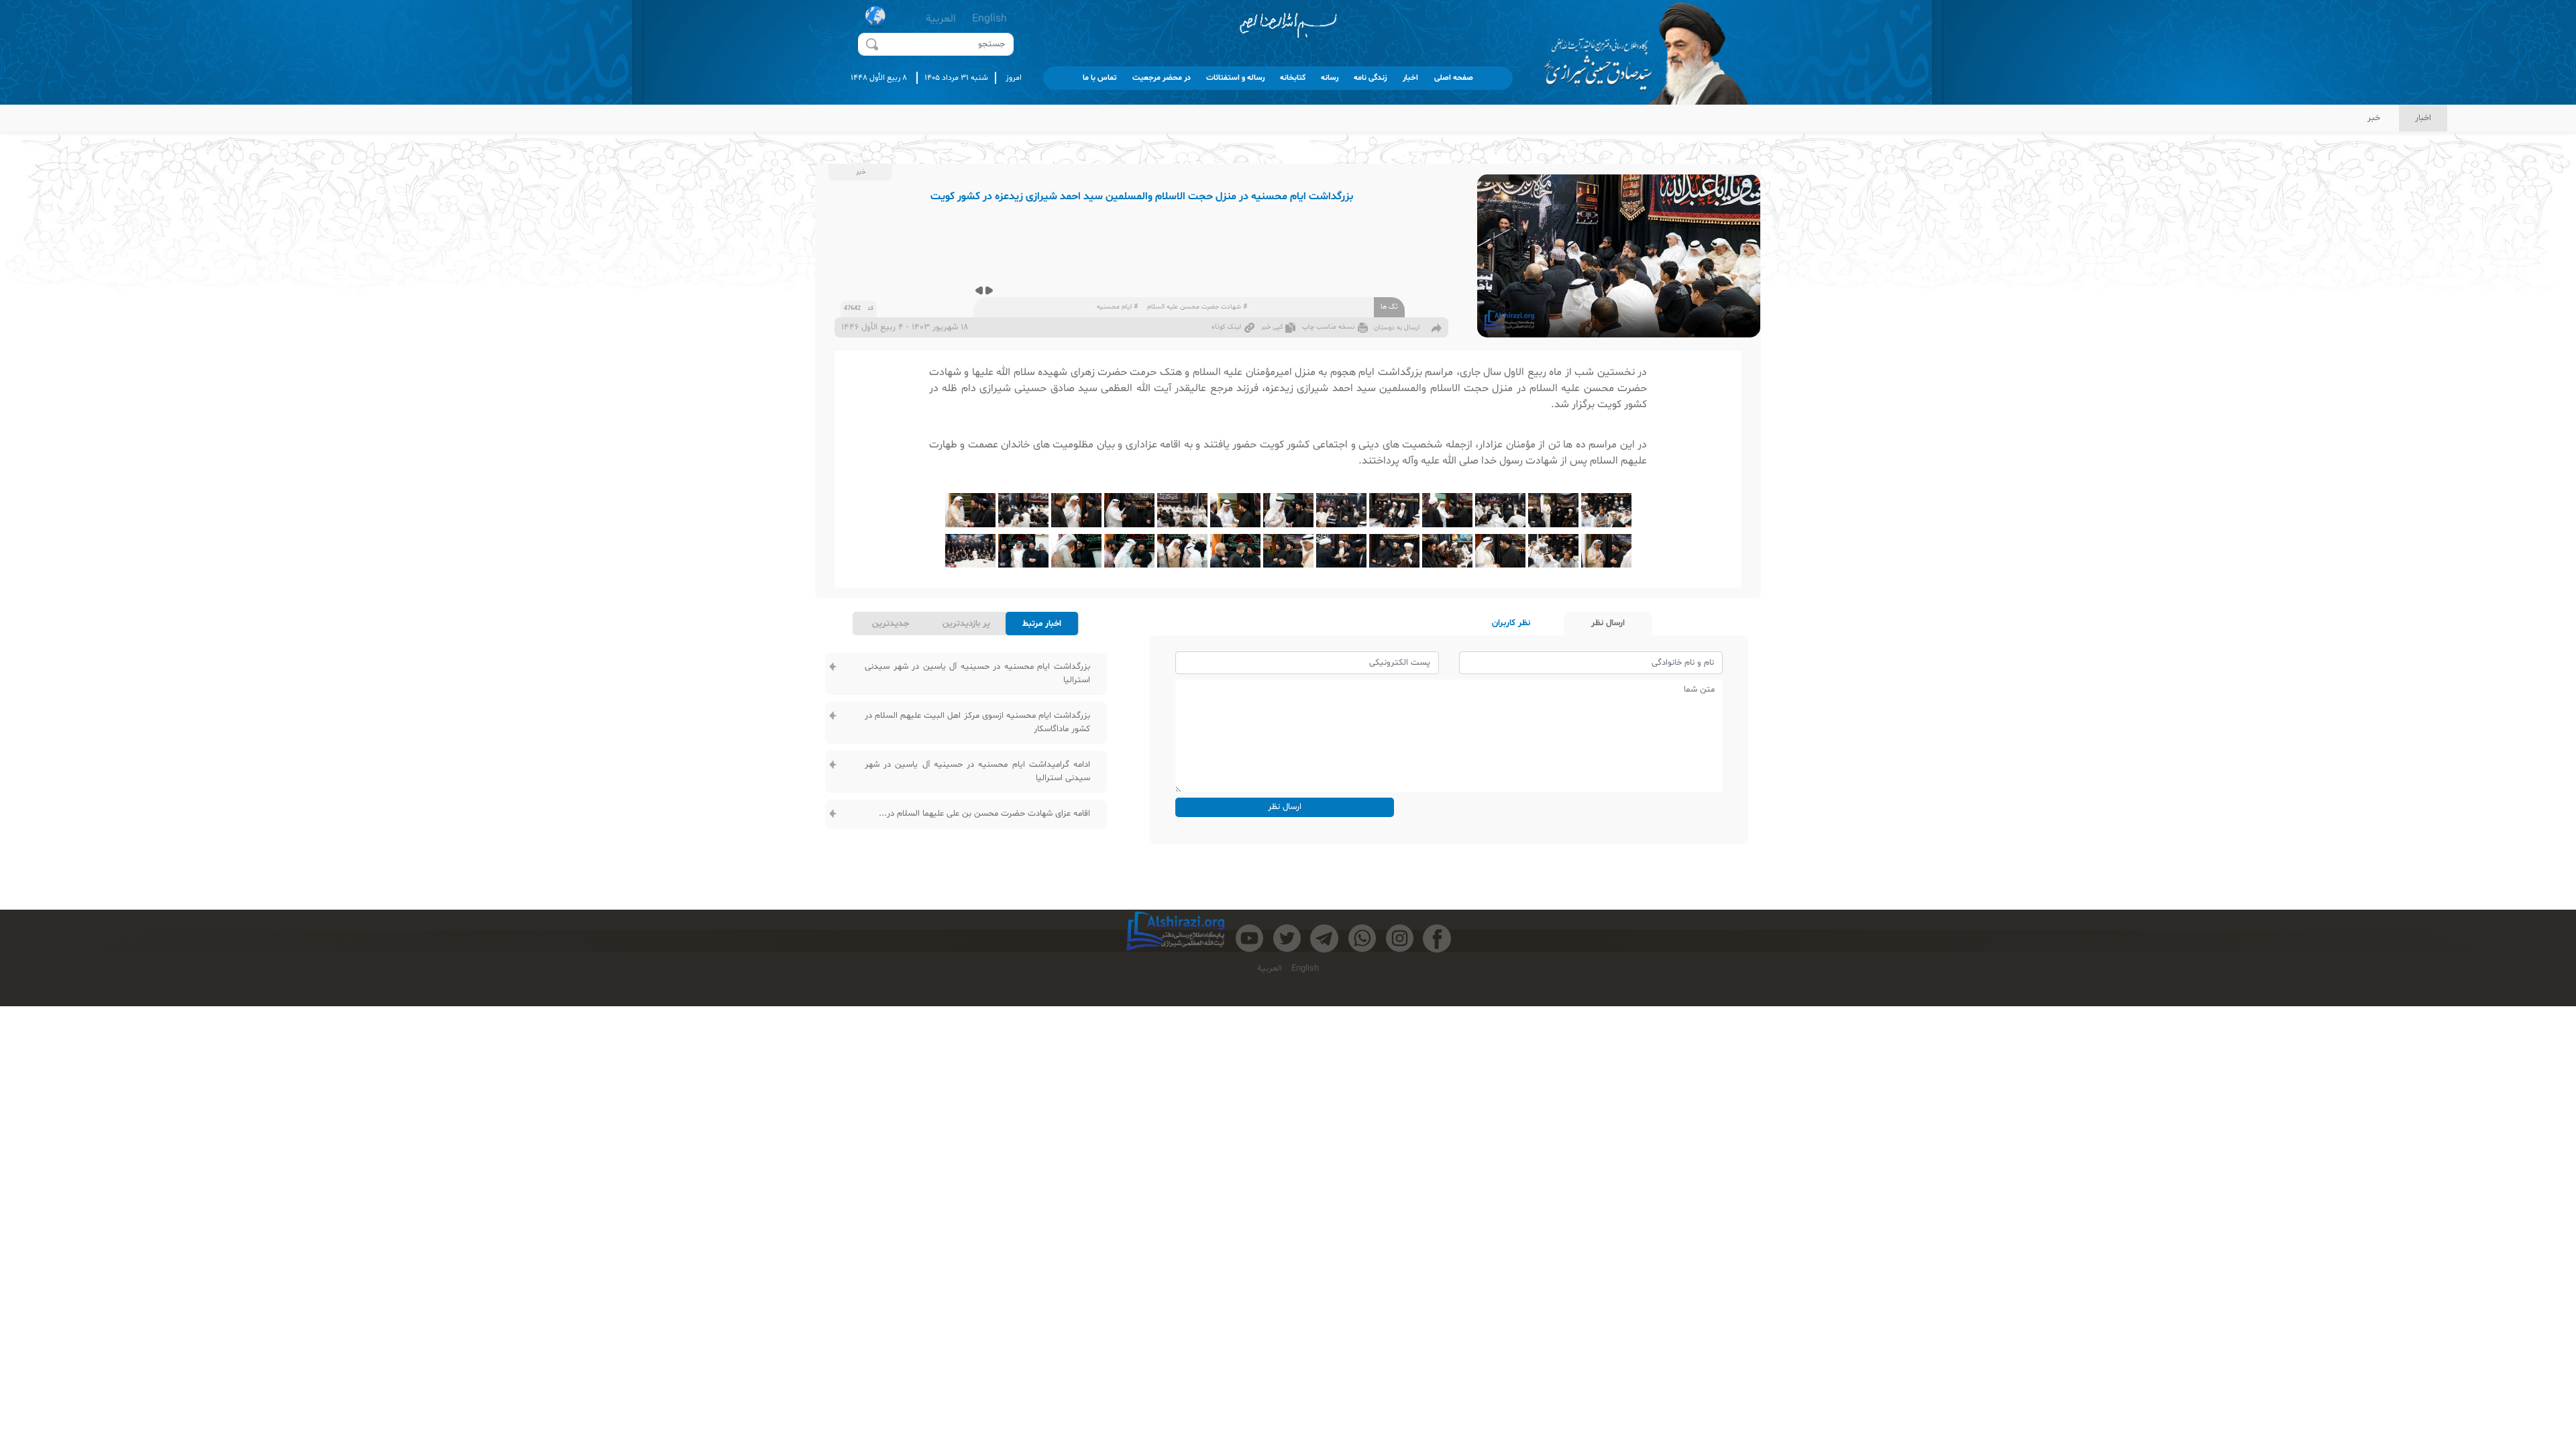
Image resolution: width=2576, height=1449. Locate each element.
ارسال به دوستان (1397, 328)
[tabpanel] (966, 742)
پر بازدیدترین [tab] (966, 624)
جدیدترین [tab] (891, 624)
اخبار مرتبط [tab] (1042, 624)
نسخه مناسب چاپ (1328, 327)
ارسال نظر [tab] (1608, 623)
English (989, 19)
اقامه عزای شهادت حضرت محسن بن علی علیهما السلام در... (984, 814)
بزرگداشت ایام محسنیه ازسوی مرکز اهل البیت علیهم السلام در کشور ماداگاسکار (977, 722)
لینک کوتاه (1226, 327)
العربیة (941, 19)
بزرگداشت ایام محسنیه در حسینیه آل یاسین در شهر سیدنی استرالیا (977, 674)
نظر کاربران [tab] (1511, 623)
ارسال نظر (1285, 807)
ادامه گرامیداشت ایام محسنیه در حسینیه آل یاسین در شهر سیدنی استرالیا (977, 771)
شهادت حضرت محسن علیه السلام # (1197, 307)
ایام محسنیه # (1117, 307)
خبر (2374, 118)
